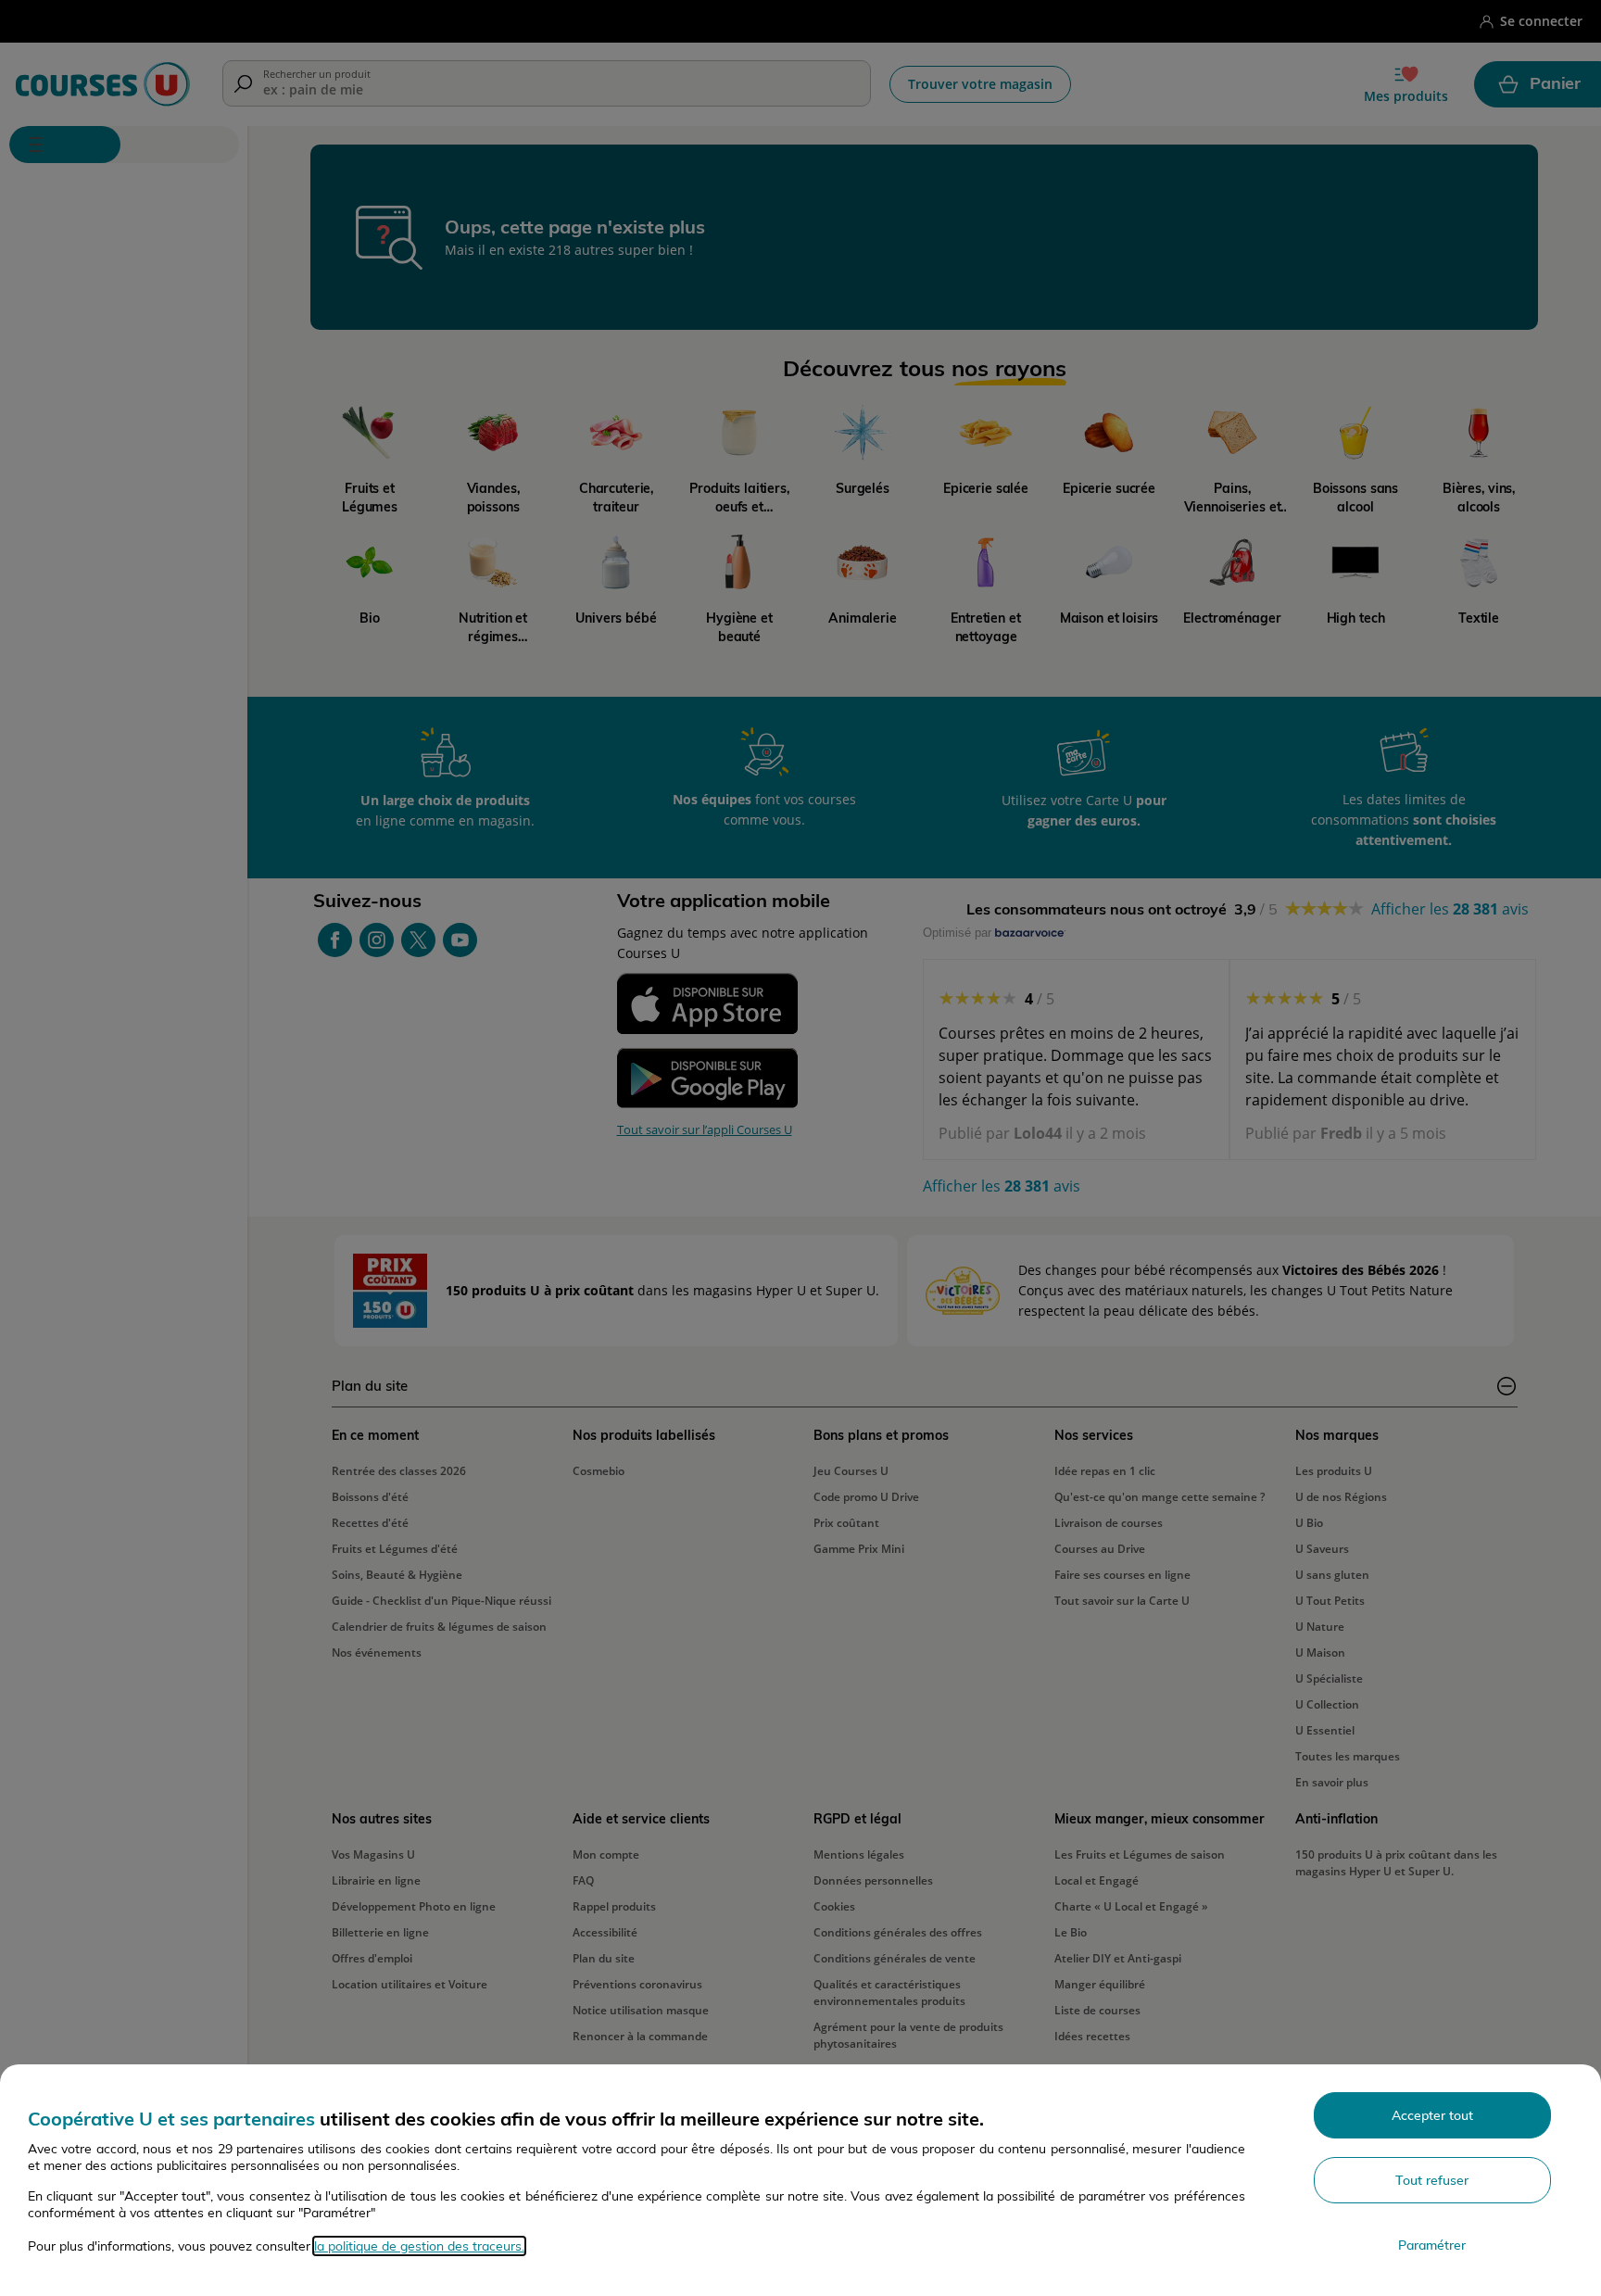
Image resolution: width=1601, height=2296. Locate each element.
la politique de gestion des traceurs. (419, 2246)
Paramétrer (1432, 2245)
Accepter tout (1432, 2115)
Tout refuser (1432, 2180)
